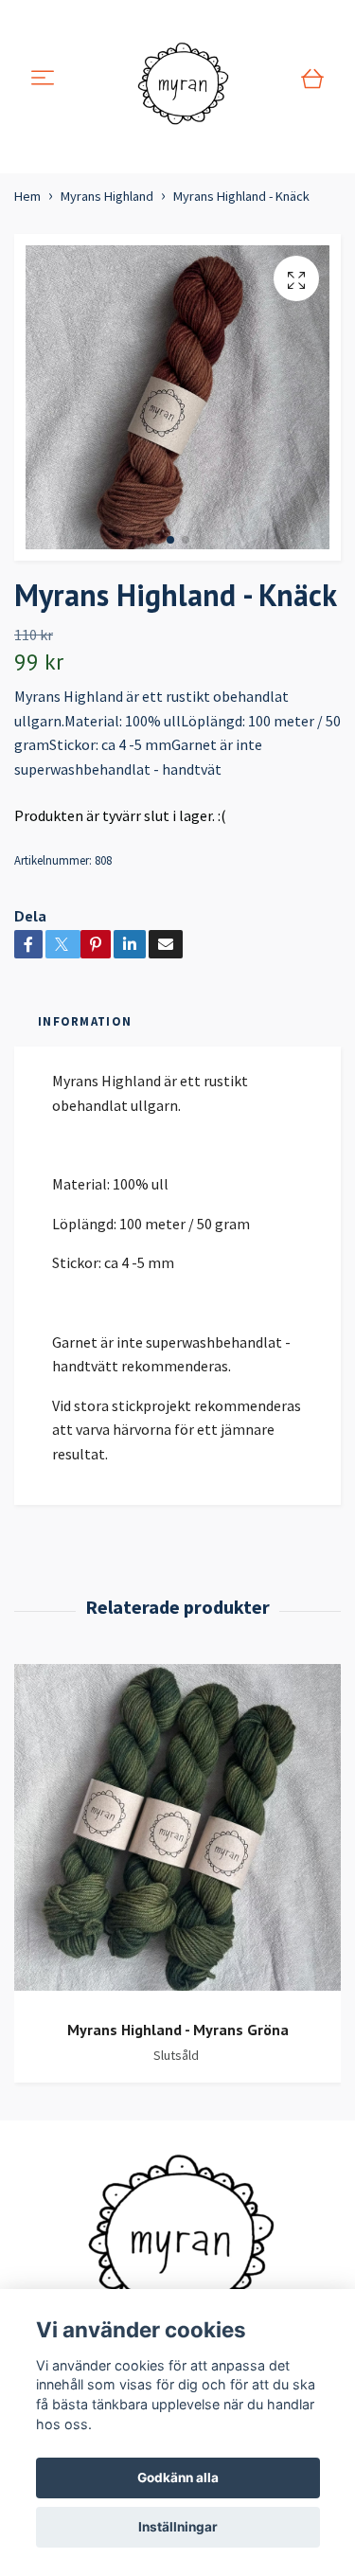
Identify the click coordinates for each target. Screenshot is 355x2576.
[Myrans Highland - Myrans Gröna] (177, 1834)
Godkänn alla (178, 2478)
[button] (170, 540)
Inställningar (178, 2527)
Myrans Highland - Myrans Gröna (178, 2030)
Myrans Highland (107, 196)
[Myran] (181, 79)
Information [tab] (85, 1021)
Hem (27, 196)
